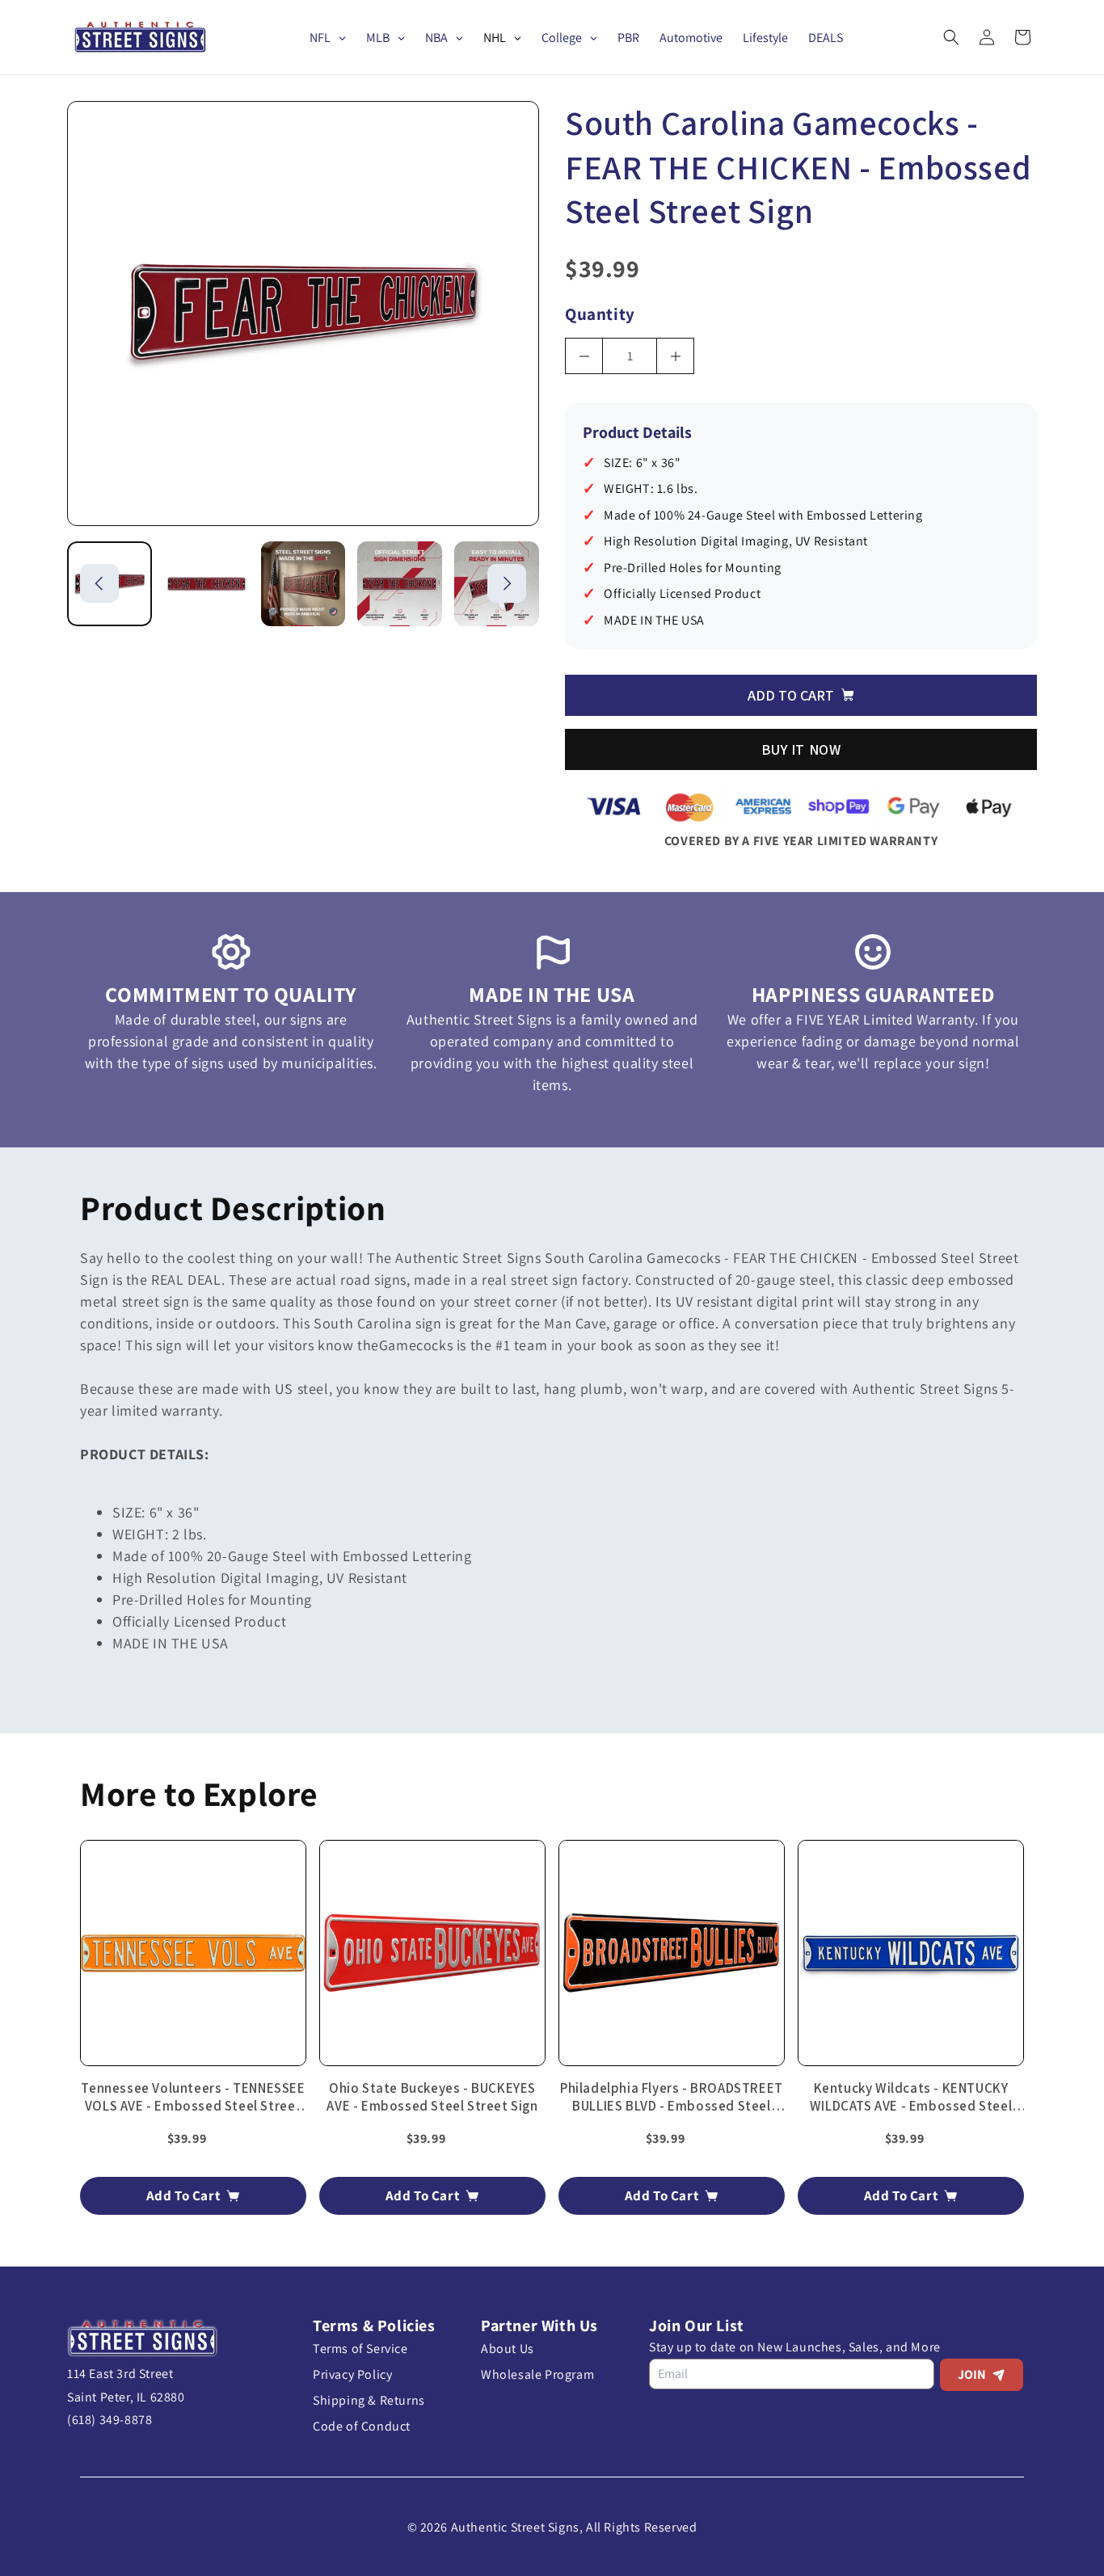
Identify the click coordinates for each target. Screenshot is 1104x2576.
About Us (508, 2349)
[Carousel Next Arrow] (507, 583)
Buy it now (801, 749)
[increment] (675, 356)
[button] (951, 37)
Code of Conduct (362, 2426)
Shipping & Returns (369, 2400)
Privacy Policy (352, 2374)
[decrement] (584, 356)
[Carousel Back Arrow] (99, 583)
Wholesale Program (537, 2374)
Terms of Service (360, 2349)
